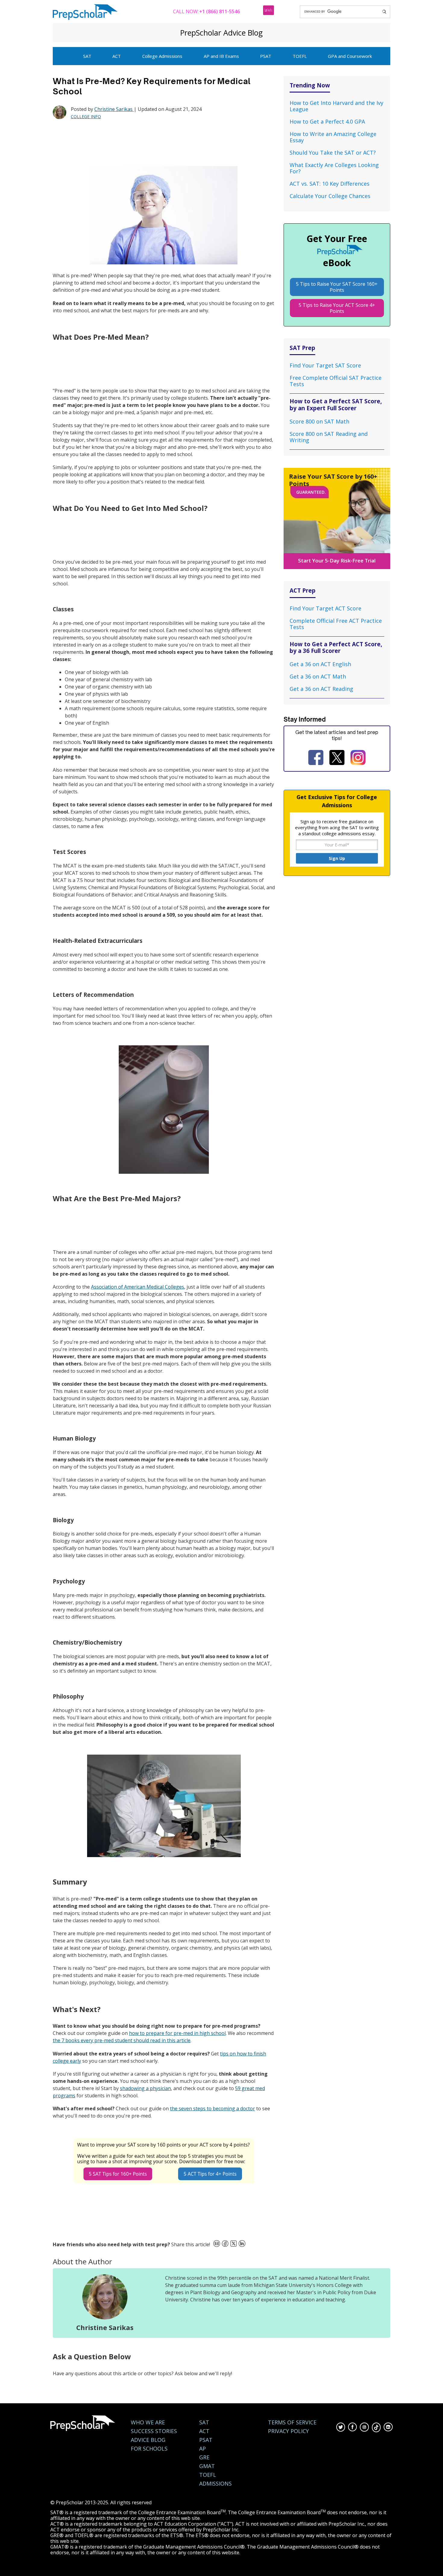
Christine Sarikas (114, 109)
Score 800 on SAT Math (319, 421)
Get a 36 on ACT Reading (321, 689)
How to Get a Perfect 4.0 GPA (327, 121)
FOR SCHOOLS (149, 2449)
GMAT (207, 2466)
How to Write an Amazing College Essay (333, 137)
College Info (86, 117)
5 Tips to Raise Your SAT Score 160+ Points (337, 287)
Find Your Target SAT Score (325, 365)
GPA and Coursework (350, 56)
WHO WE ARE (148, 2422)
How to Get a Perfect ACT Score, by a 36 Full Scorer (336, 647)
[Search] (384, 12)
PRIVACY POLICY (288, 2431)
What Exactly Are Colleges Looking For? (334, 168)
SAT (87, 56)
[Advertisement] (162, 143)
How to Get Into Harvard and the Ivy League (336, 106)
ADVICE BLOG (148, 2440)
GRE (204, 2457)
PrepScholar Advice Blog (222, 33)
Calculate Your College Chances (330, 196)
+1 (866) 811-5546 (220, 11)
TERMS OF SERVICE (292, 2422)
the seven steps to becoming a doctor (212, 2108)
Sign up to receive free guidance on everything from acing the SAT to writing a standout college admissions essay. (337, 827)
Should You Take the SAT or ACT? (333, 153)
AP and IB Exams (221, 56)
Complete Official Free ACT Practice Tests (336, 624)
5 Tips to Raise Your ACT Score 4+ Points (337, 308)
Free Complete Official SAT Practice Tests (336, 381)
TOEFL (300, 56)
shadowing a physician (145, 2088)
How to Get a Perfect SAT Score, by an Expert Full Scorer (336, 404)
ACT (117, 56)
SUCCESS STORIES (154, 2431)
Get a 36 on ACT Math (318, 676)
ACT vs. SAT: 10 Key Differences (330, 184)
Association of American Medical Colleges (138, 1287)
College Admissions (162, 56)
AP (203, 2449)
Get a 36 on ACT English (320, 664)
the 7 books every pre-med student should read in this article (122, 2040)
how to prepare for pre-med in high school (177, 2033)
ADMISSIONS (215, 2484)
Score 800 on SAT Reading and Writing (329, 437)
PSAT (266, 56)
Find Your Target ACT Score (325, 608)
